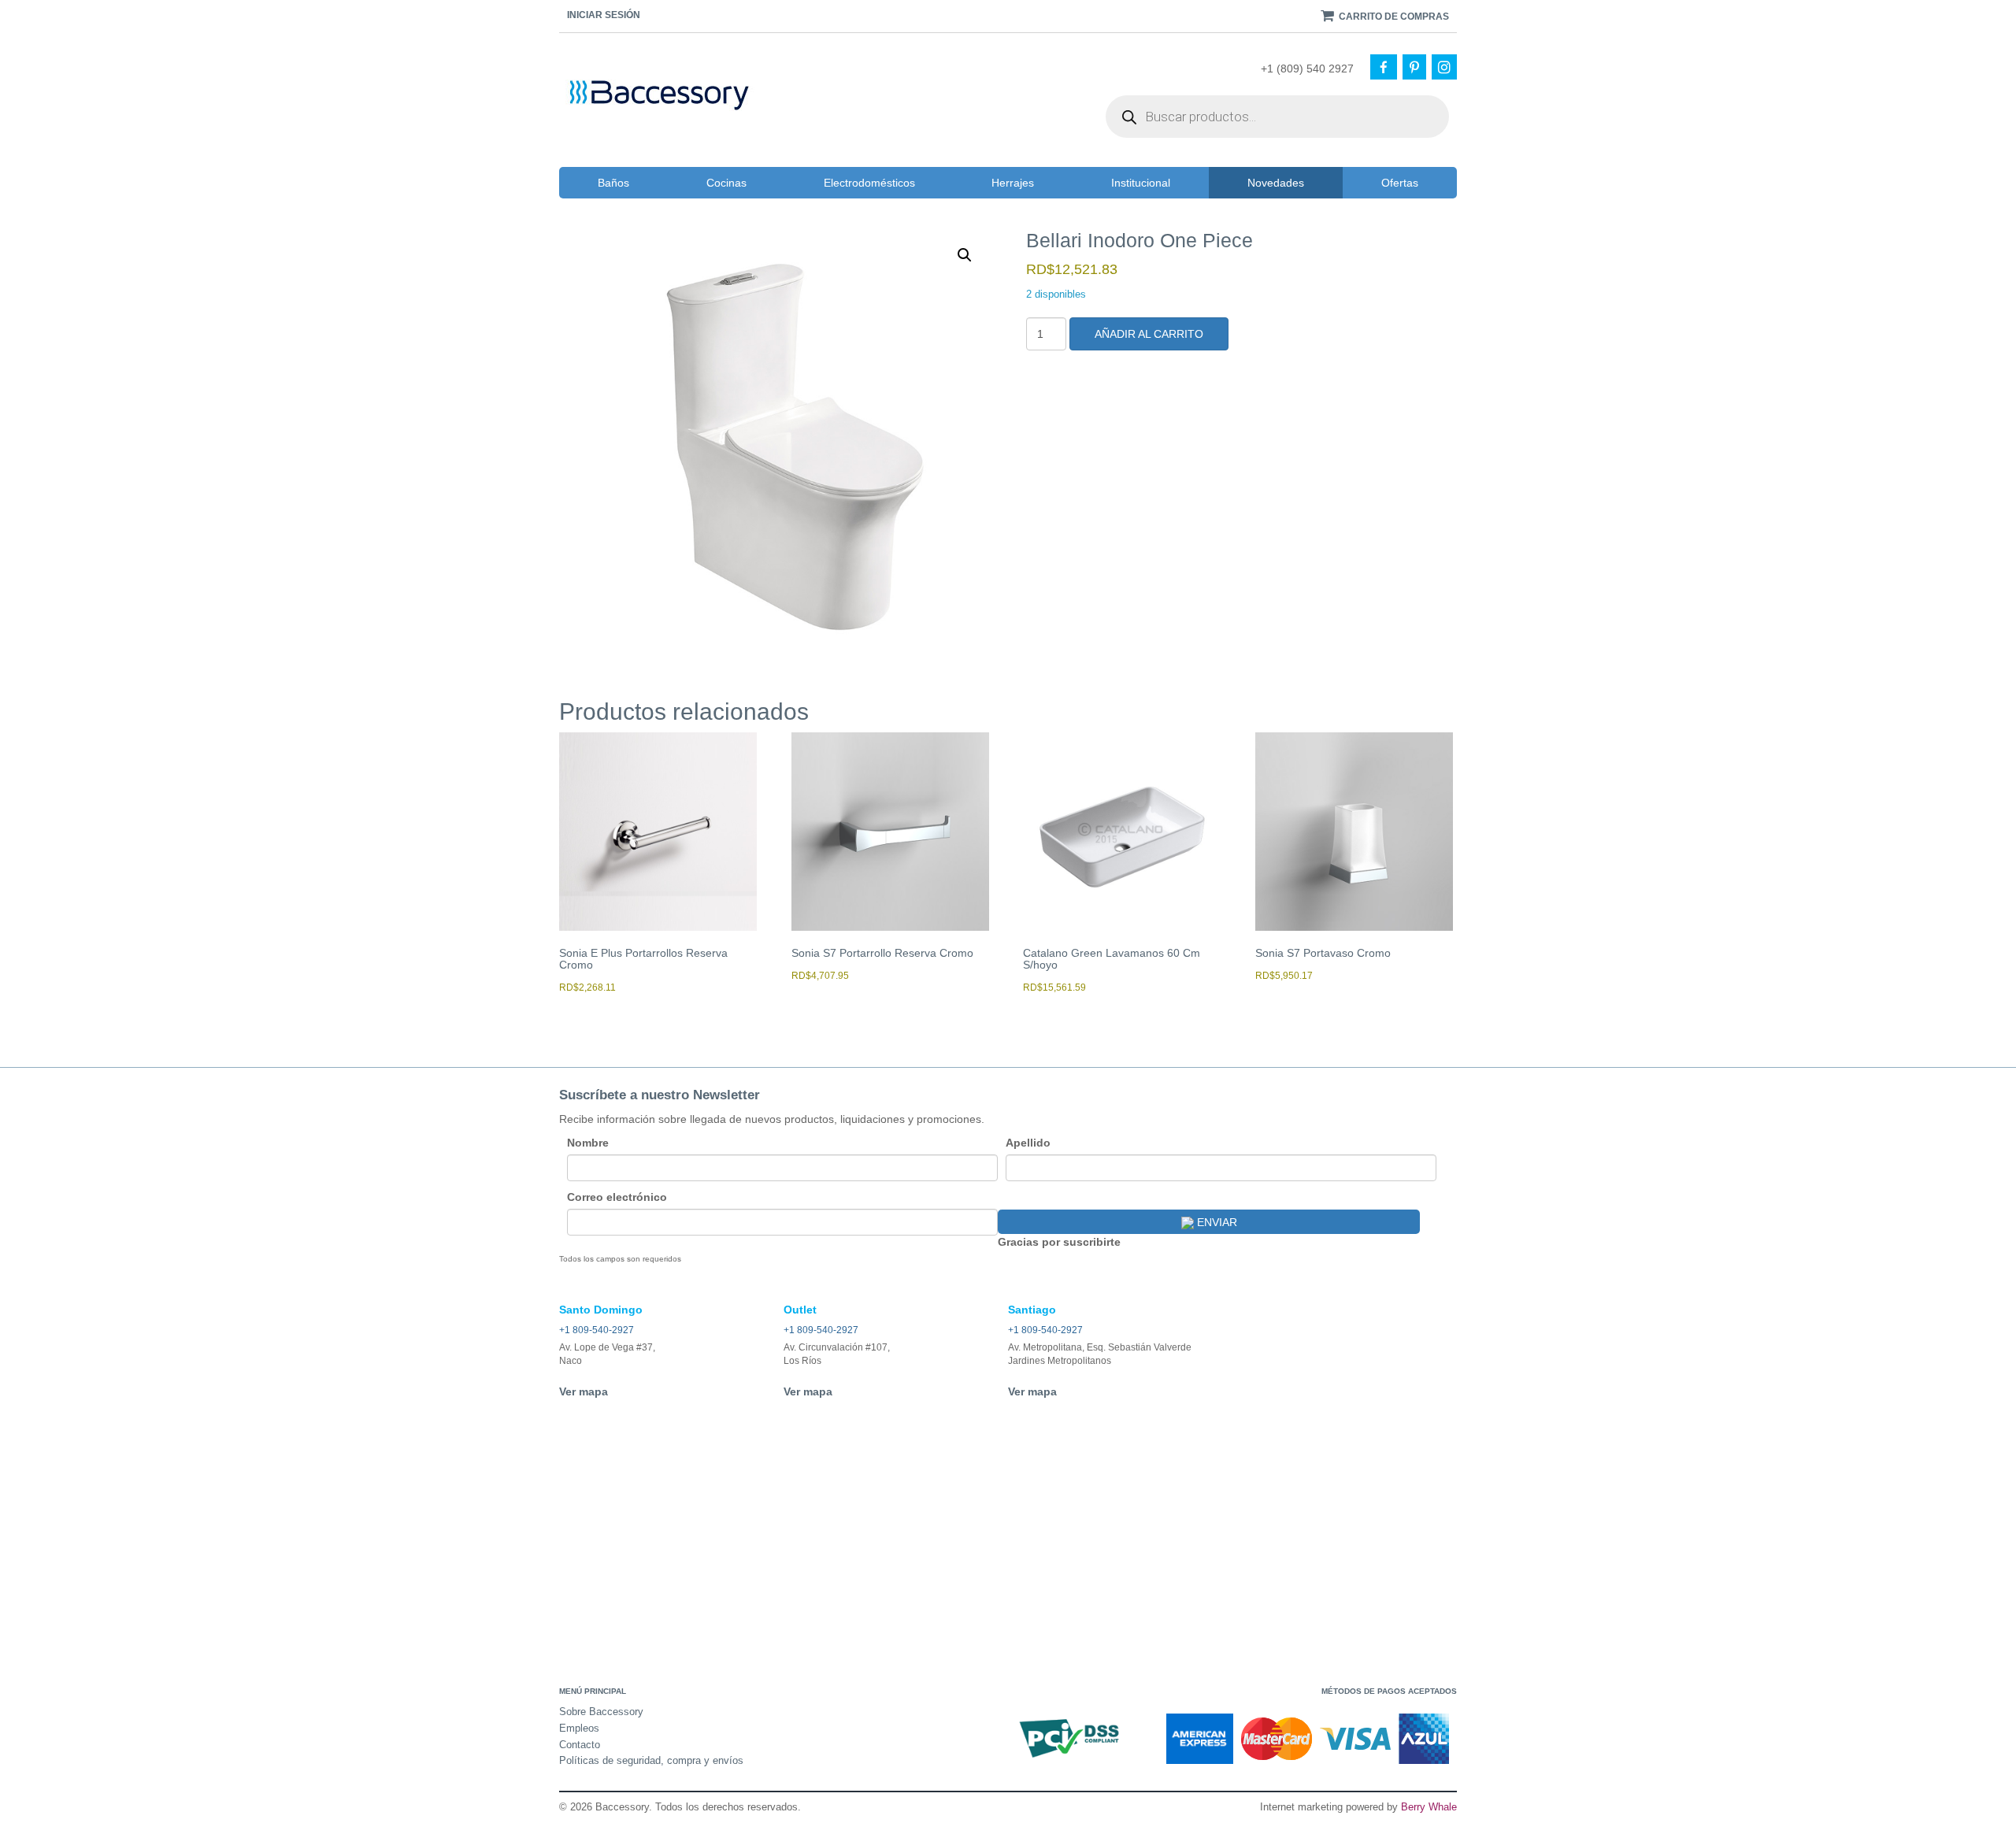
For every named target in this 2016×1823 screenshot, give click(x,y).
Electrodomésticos (869, 183)
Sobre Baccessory (601, 1712)
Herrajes (1013, 183)
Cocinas (726, 183)
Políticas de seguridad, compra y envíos (651, 1760)
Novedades (1276, 183)
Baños (613, 183)
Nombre (588, 1143)
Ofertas (1400, 183)
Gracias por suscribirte (1059, 1242)
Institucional (1141, 183)
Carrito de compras (1393, 17)
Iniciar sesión (604, 15)
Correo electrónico (617, 1197)
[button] (965, 255)
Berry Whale (1429, 1807)
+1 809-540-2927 (597, 1330)
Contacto (580, 1745)
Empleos (579, 1728)
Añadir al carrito (1149, 334)
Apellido (1028, 1143)
